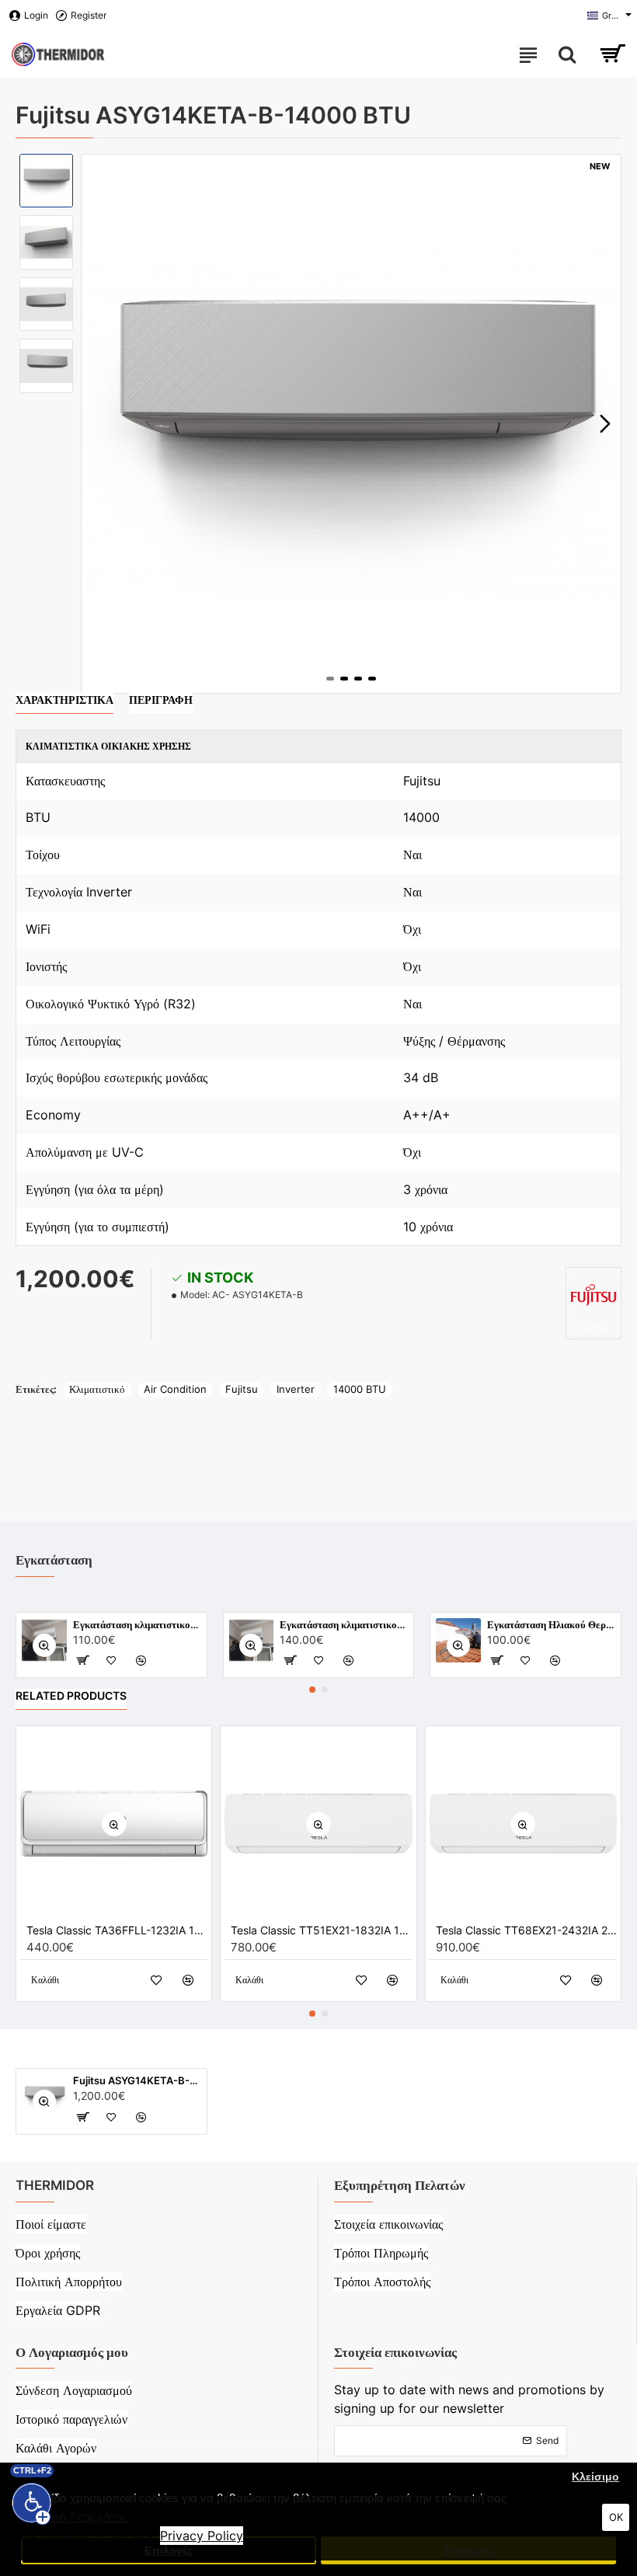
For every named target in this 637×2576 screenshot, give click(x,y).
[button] (97, 424)
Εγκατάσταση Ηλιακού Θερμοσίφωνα (551, 1624)
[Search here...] (567, 54)
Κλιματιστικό (97, 1389)
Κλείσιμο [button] (595, 2477)
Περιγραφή (161, 700)
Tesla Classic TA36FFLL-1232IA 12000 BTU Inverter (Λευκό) (117, 1930)
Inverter (296, 1389)
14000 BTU (360, 1389)
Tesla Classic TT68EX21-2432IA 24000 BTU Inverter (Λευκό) (526, 1930)
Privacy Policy (202, 2536)
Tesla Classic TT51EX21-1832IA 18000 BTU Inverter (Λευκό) (321, 1930)
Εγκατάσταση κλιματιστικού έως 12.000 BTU (137, 1624)
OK (616, 2517)
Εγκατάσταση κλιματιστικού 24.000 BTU (344, 1624)
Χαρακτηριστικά (64, 700)
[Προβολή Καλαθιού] (612, 54)
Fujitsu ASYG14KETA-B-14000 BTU (137, 2080)
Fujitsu (242, 1389)
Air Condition (175, 1389)
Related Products (71, 1695)
